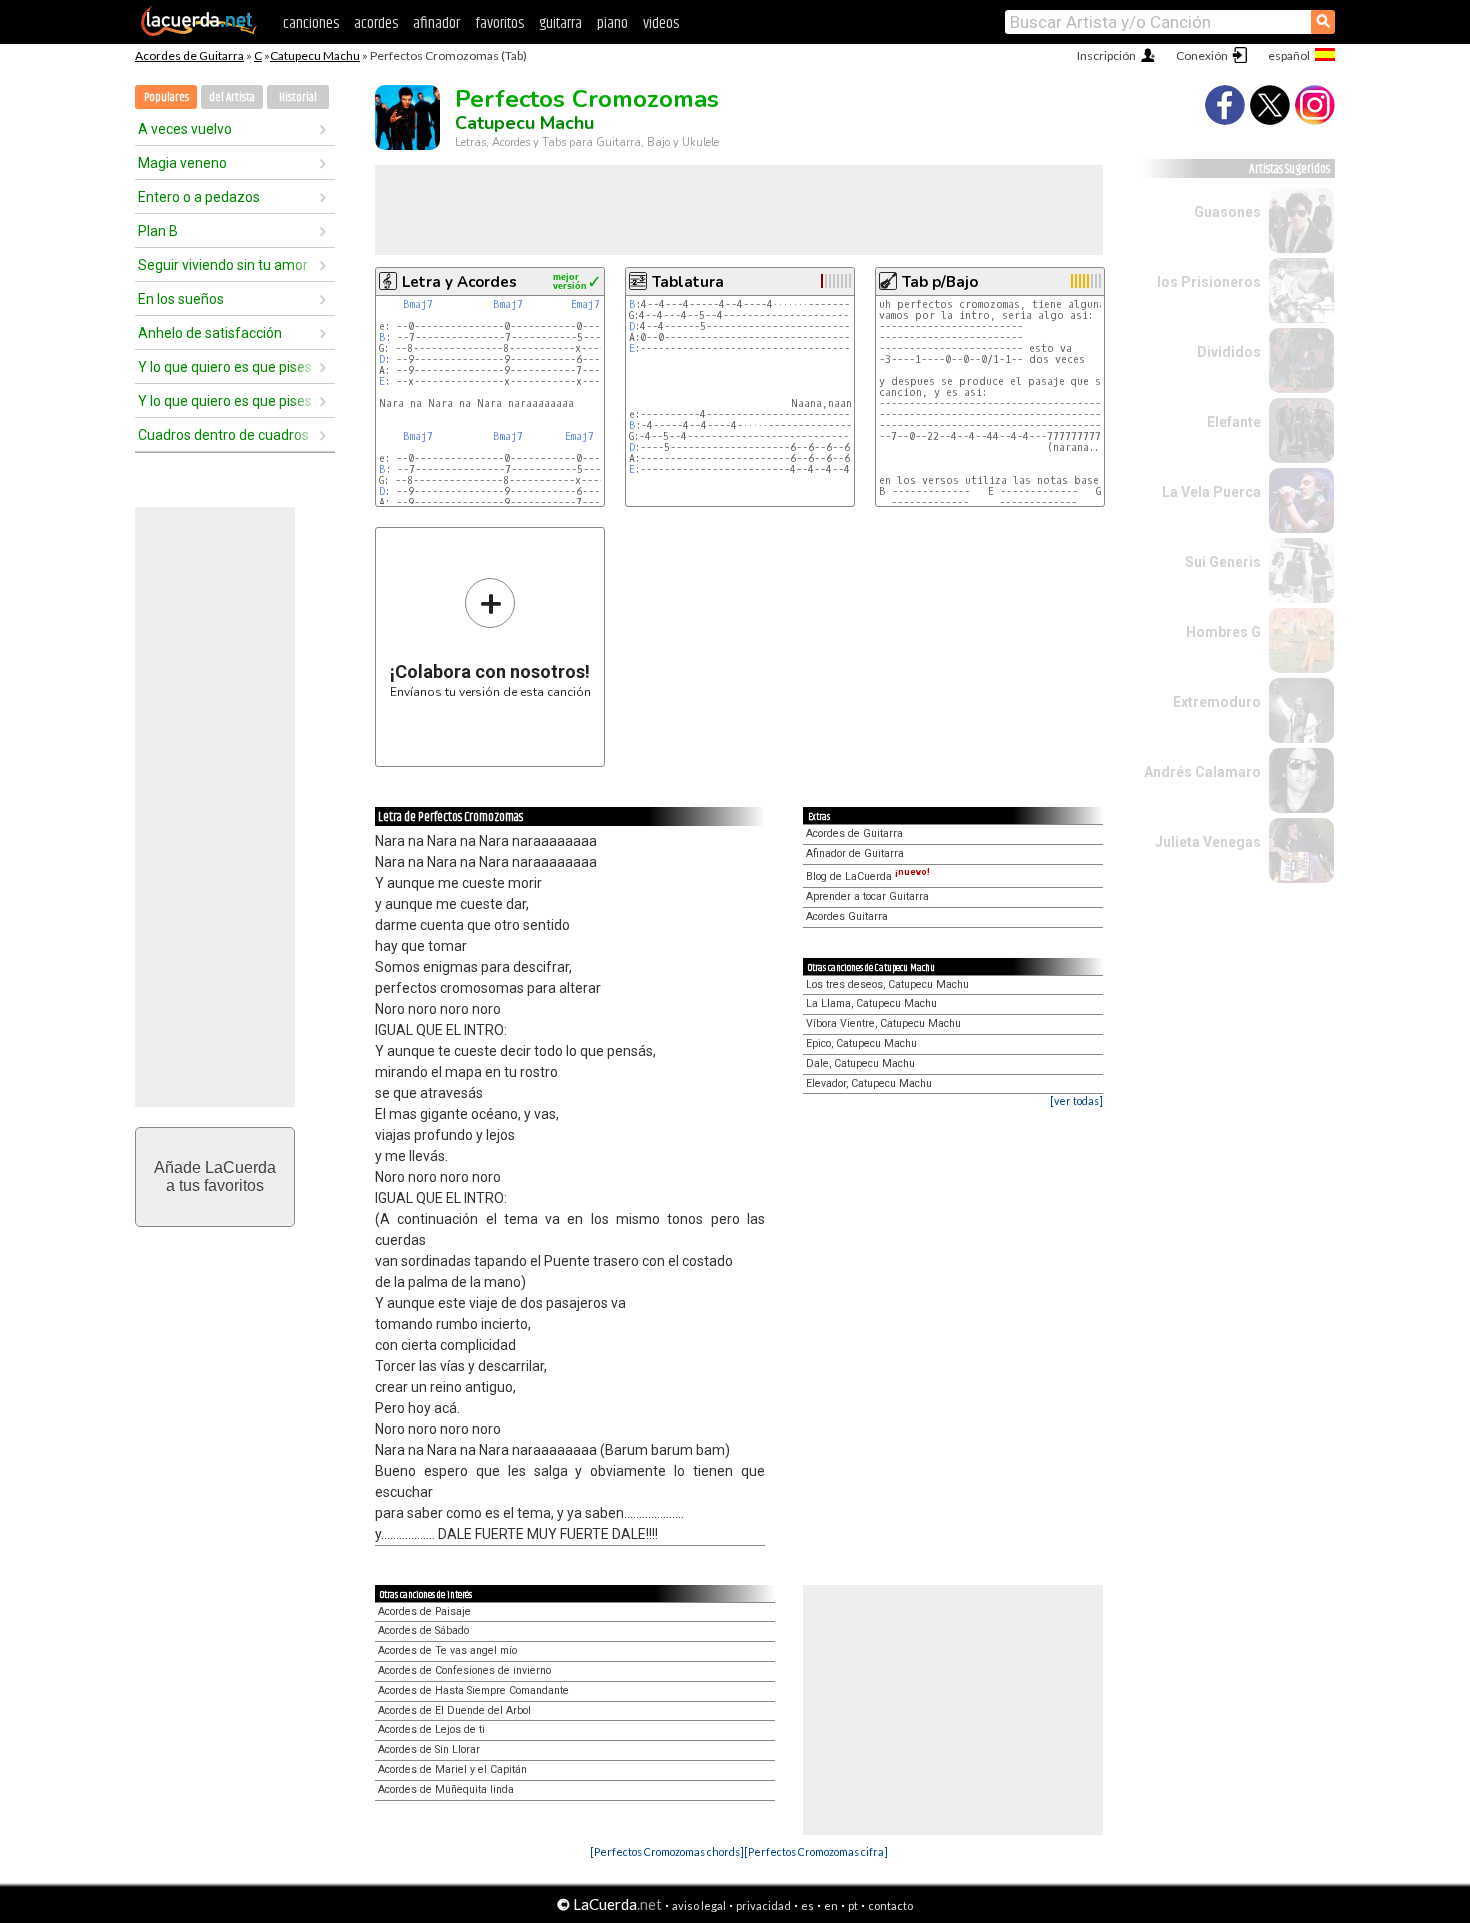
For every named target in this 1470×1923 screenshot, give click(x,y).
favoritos (499, 23)
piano (612, 23)
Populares (166, 97)
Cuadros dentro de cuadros (223, 435)
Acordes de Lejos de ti (431, 1729)
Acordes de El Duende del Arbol (454, 1710)
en (831, 1905)
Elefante (1234, 422)
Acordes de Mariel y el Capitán (452, 1769)
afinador (436, 23)
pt (853, 1905)
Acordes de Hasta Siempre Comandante (473, 1690)
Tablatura (688, 282)
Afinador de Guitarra (855, 853)
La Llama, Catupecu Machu (871, 1003)
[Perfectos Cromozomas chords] (667, 1851)
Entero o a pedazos (199, 197)
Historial (298, 97)
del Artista (232, 97)
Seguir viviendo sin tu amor (223, 265)
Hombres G (1223, 632)
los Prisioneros (1209, 282)
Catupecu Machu (315, 55)
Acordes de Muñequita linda (446, 1789)
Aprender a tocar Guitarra (867, 896)
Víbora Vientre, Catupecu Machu (883, 1023)
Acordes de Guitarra (189, 55)
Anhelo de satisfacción (210, 333)
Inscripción (1106, 55)
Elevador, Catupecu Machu (869, 1083)
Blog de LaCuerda (868, 876)
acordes (376, 23)
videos (661, 23)
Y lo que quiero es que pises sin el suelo (228, 401)
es (807, 1905)
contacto (890, 1905)
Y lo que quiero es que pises (225, 367)
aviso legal (699, 1905)
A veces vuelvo (185, 129)
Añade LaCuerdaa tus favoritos (215, 1176)
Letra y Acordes (459, 282)
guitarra (560, 23)
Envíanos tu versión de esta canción (490, 637)
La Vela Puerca (1211, 492)
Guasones (1227, 212)
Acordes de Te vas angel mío (447, 1650)
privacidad (763, 1905)
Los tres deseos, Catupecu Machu (887, 984)
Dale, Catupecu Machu (860, 1063)
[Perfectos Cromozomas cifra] (816, 1851)
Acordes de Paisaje (424, 1611)
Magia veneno (182, 163)
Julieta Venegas (1208, 842)
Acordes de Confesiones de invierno (464, 1670)
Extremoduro (1217, 702)
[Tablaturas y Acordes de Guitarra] (199, 32)
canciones (311, 23)
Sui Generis (1223, 562)
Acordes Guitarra (847, 916)
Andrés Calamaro (1202, 772)
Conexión (1202, 55)
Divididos (1229, 352)
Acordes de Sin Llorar (429, 1749)
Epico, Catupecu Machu (861, 1043)
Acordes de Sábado (423, 1630)
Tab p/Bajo (940, 282)
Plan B (158, 231)
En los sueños (181, 299)
